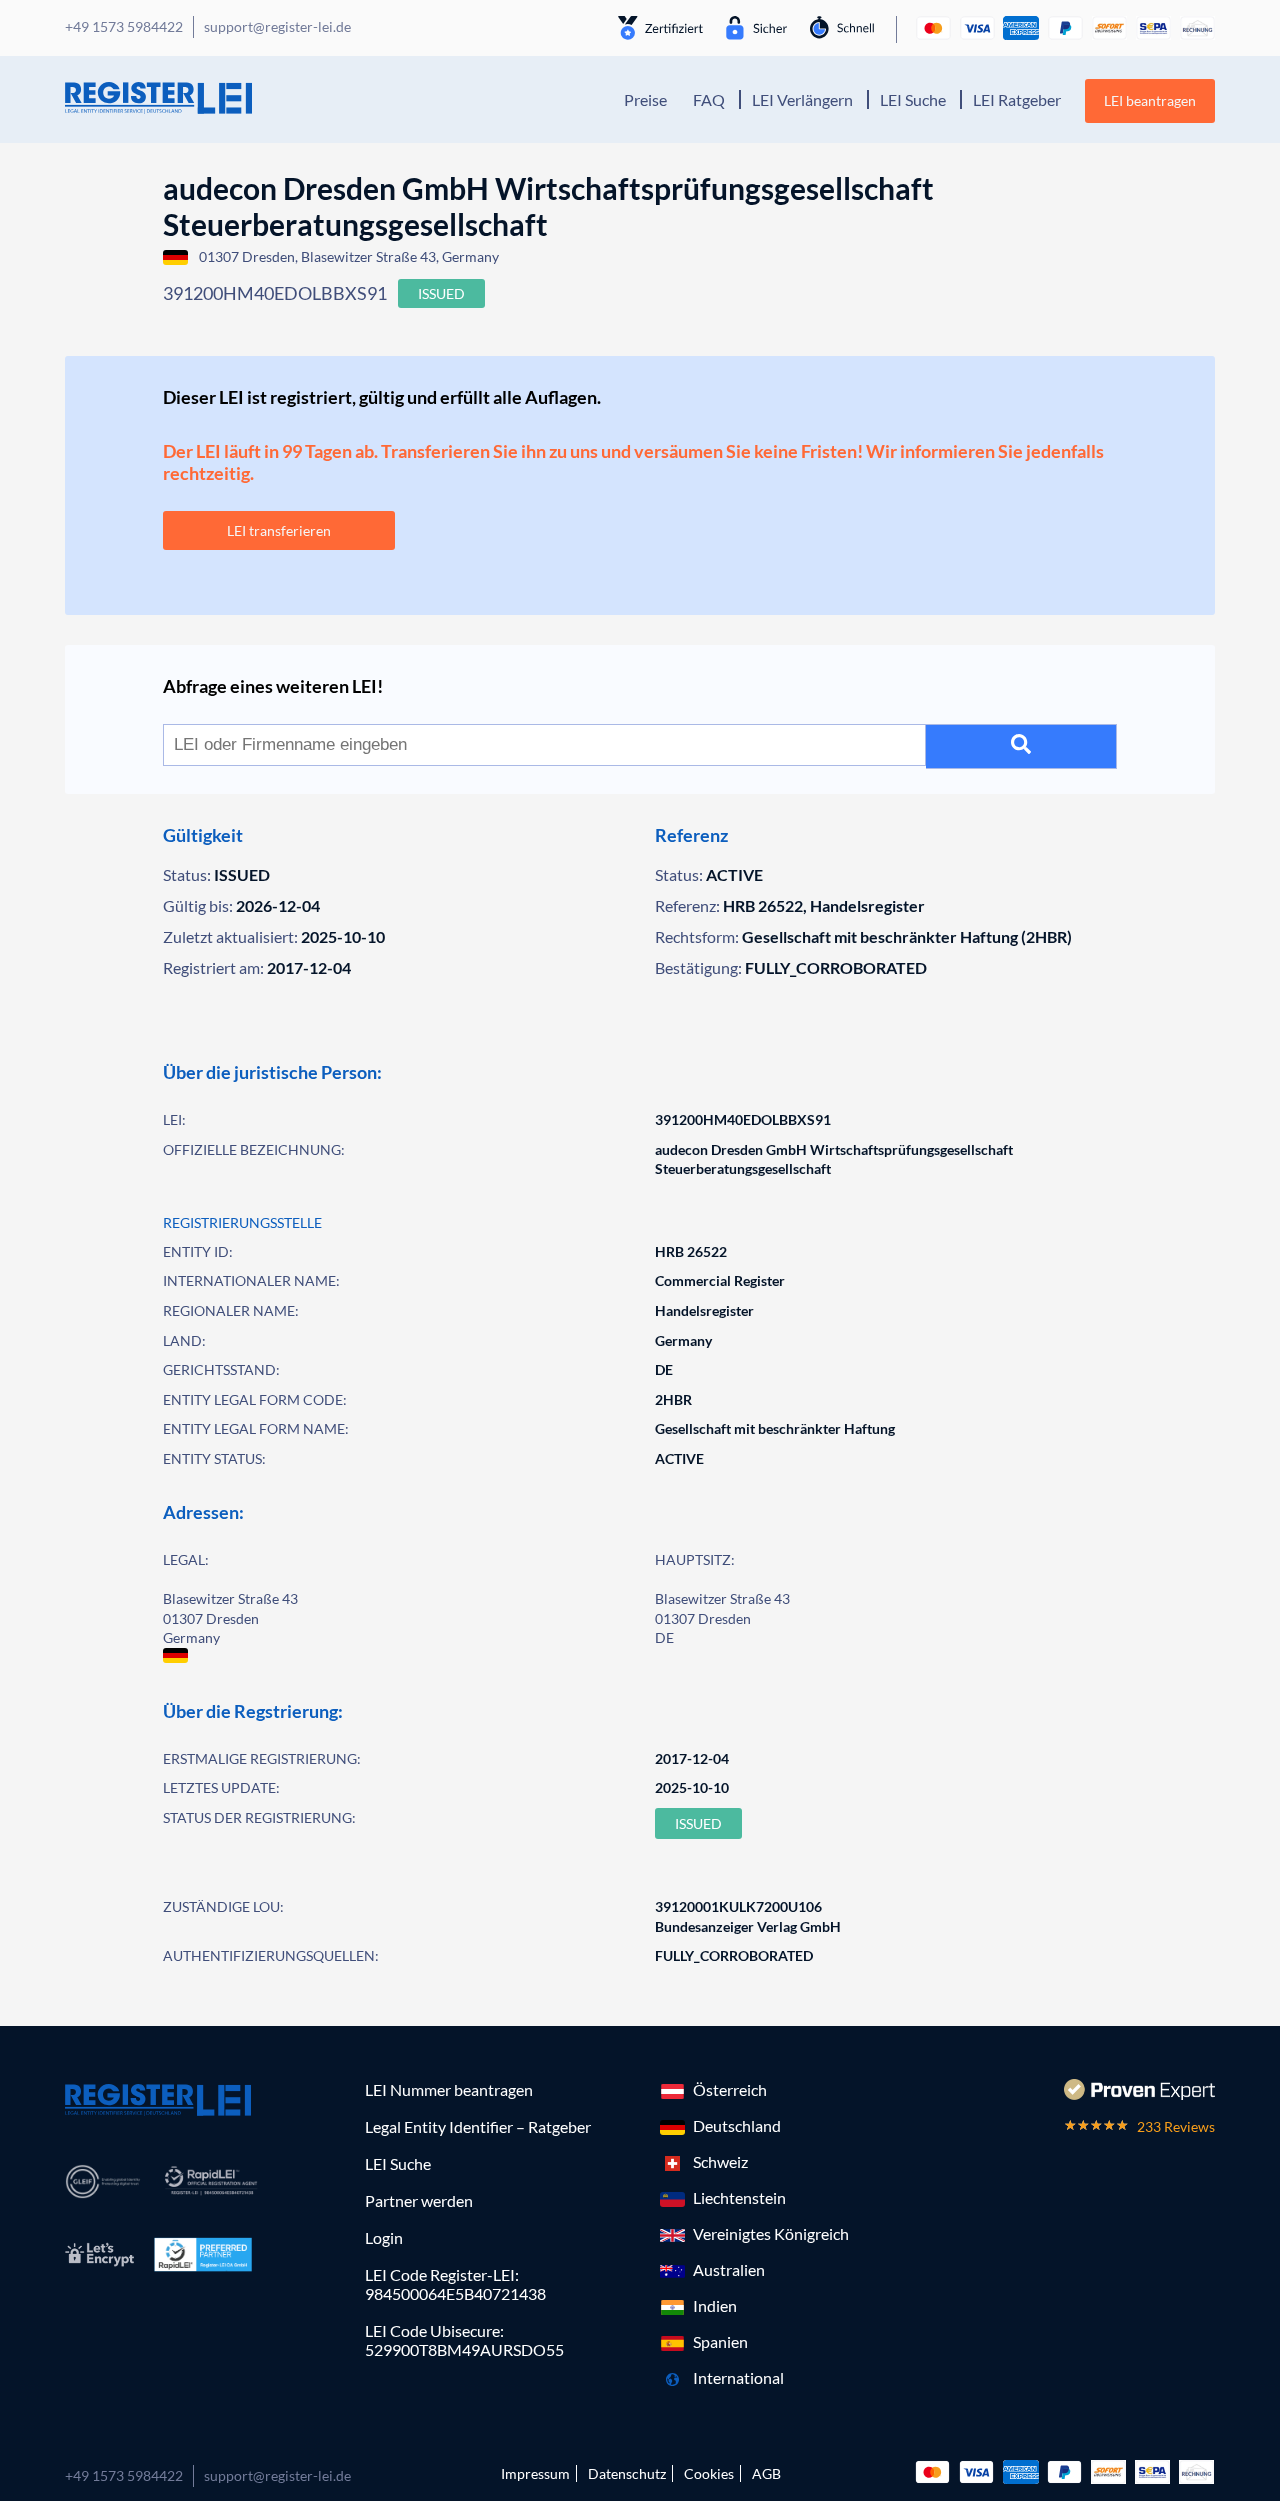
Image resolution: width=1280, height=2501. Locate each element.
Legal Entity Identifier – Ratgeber (478, 2126)
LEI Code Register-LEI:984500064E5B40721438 (455, 2284)
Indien (715, 2305)
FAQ (709, 99)
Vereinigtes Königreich (771, 2233)
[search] (1021, 746)
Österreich (730, 2089)
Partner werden (419, 2200)
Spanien (720, 2341)
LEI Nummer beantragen (449, 2089)
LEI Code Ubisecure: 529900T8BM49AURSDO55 (464, 2340)
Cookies (709, 2473)
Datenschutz (627, 2473)
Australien (729, 2269)
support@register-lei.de (277, 2475)
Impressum (535, 2473)
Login (384, 2237)
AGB (766, 2473)
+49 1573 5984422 (124, 2475)
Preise (645, 99)
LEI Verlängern (802, 99)
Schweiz (720, 2161)
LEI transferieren (279, 530)
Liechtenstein (739, 2197)
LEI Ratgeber (1017, 99)
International (738, 2377)
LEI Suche (913, 99)
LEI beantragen (1150, 100)
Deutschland (737, 2125)
